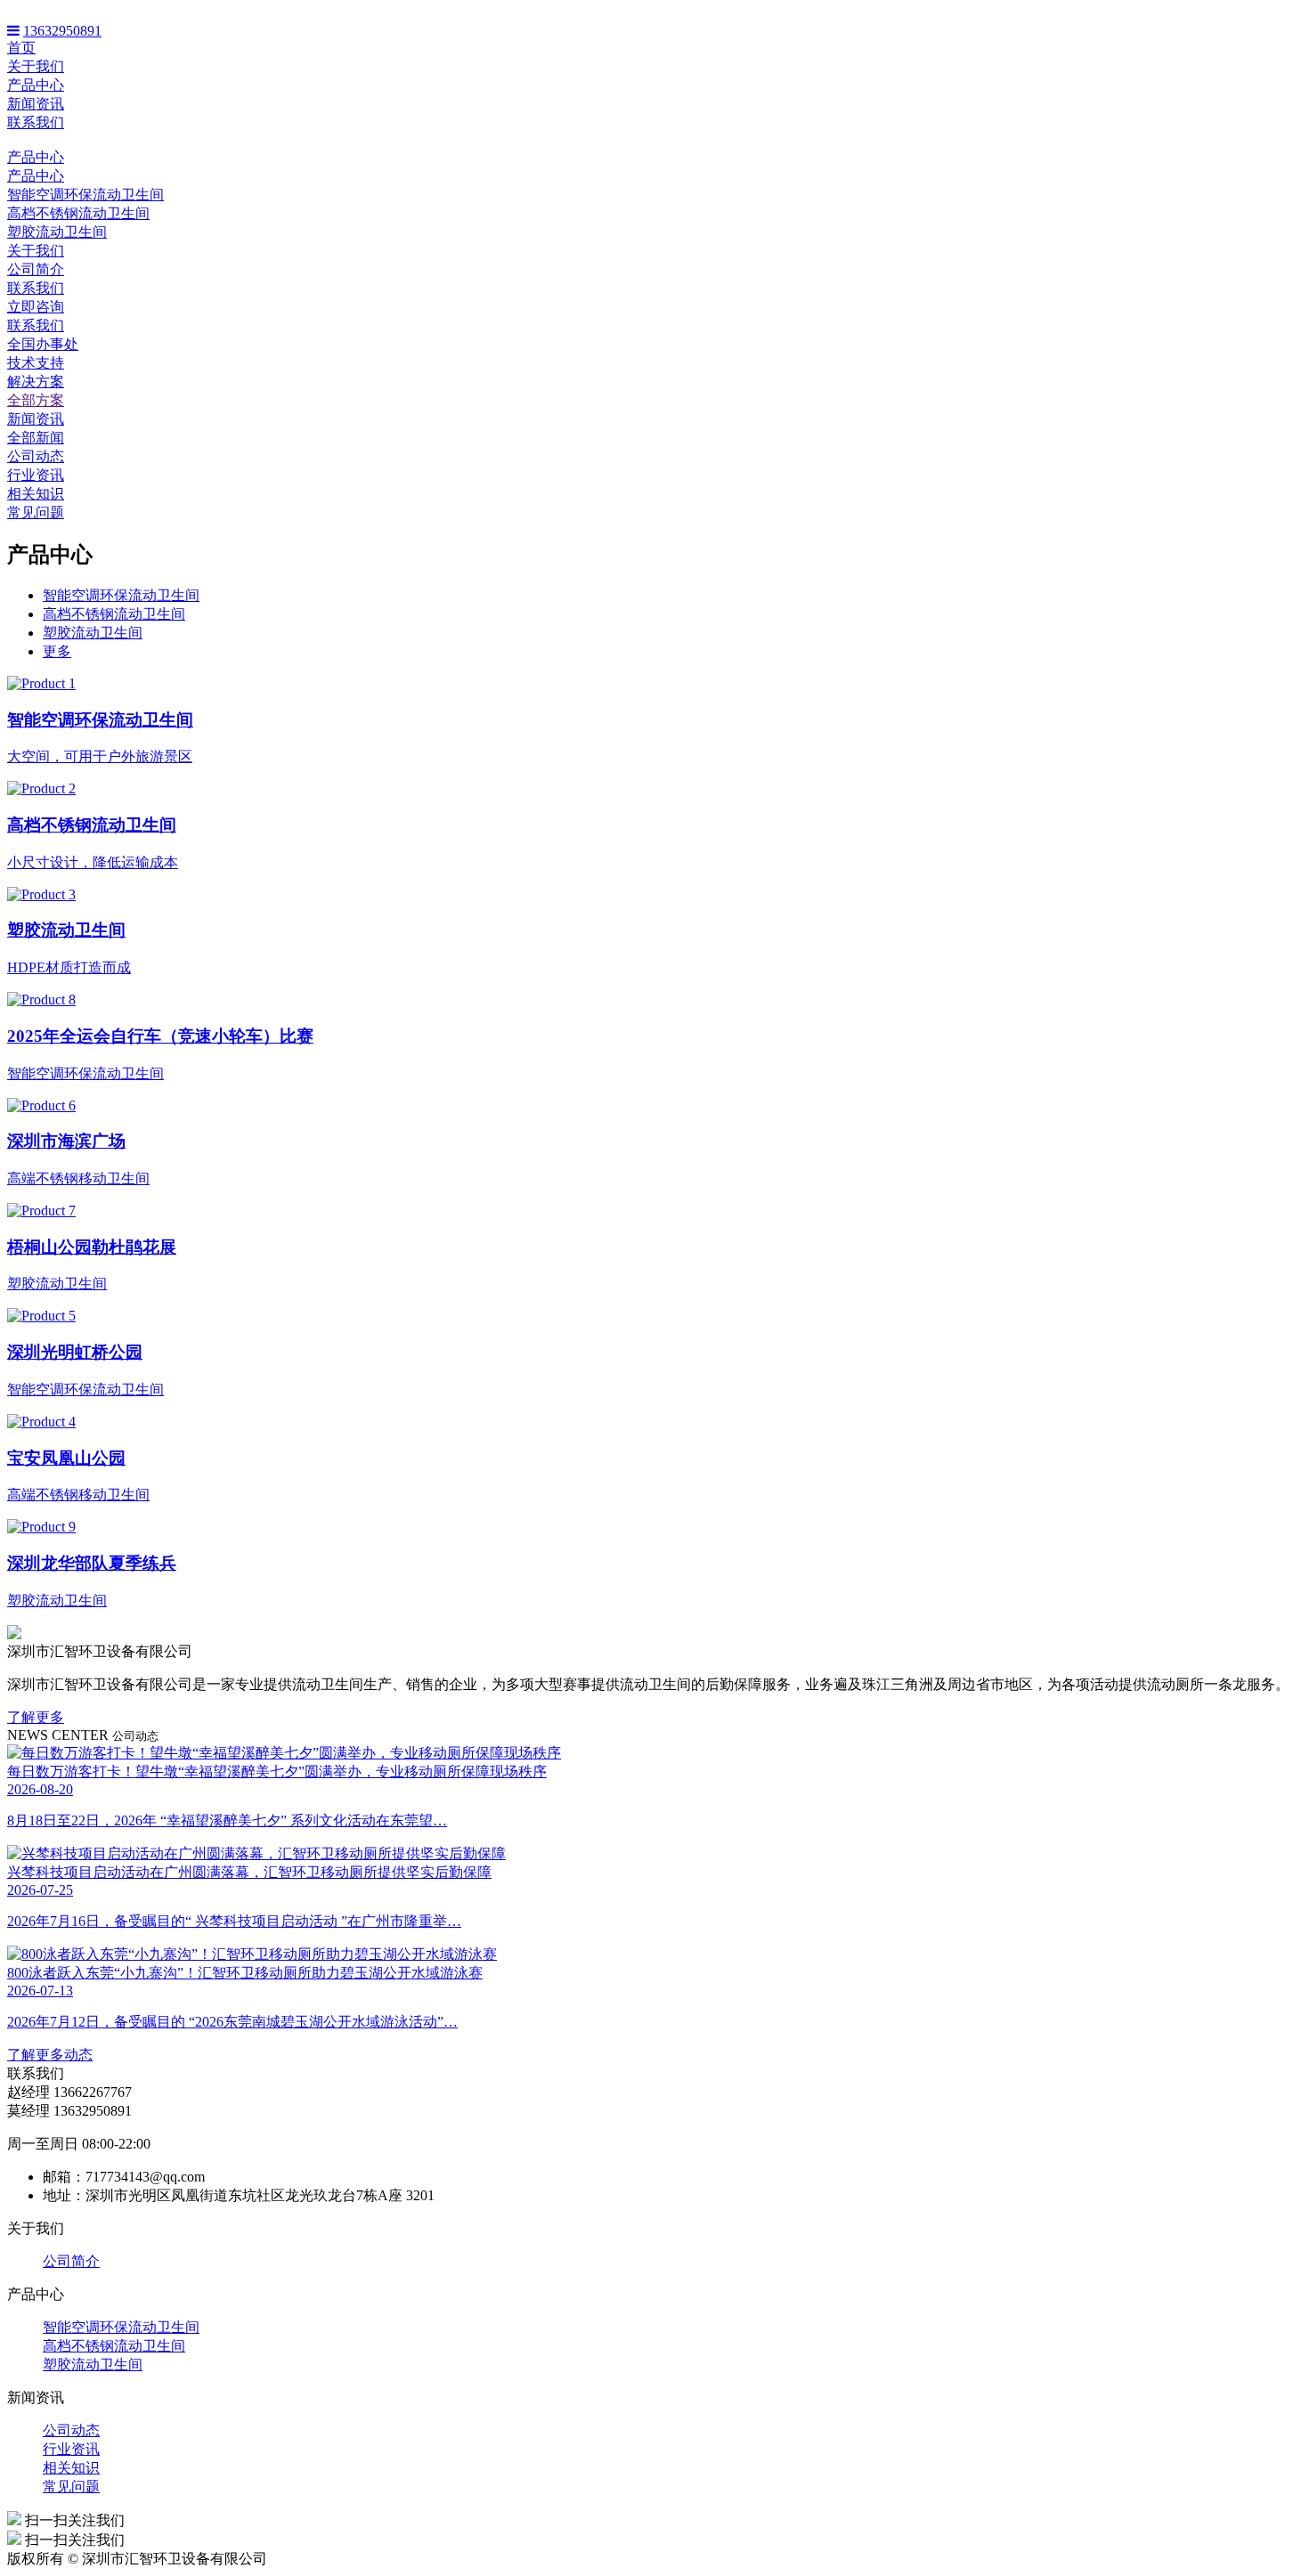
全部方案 (36, 400)
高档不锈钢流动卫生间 (78, 213)
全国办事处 (43, 344)
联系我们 (36, 122)
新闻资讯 (36, 104)
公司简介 (36, 269)
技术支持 (36, 363)
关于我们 (36, 66)
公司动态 (36, 456)
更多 (57, 651)
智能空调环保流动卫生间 (85, 195)
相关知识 (36, 494)
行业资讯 (36, 475)
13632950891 (62, 31)
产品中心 (36, 85)
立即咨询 (36, 307)
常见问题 (36, 512)
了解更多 (36, 1717)
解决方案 (36, 382)
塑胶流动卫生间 (57, 232)
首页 (21, 48)
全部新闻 (36, 438)
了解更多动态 (50, 2055)
